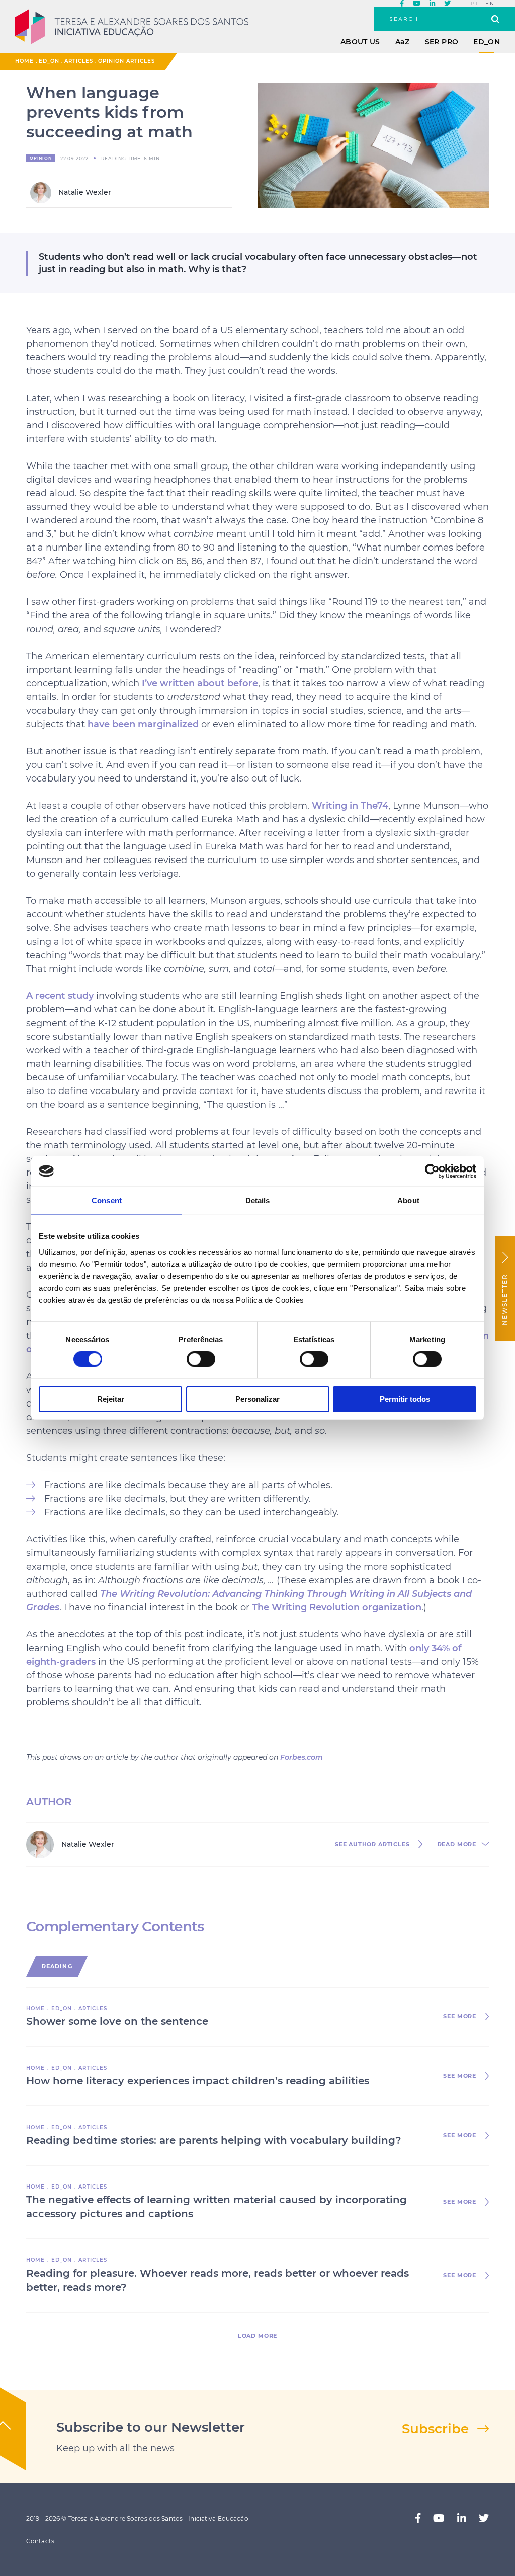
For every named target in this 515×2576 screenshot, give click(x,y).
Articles (79, 61)
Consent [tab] (107, 1200)
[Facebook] (402, 4)
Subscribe (435, 2429)
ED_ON (487, 42)
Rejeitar (111, 1399)
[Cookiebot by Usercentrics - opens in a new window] (432, 1171)
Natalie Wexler (84, 192)
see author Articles (372, 1845)
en (490, 4)
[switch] (201, 1359)
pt (475, 4)
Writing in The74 (350, 806)
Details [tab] (258, 1200)
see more (460, 2017)
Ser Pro (442, 42)
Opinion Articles (126, 61)
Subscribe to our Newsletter (151, 2427)
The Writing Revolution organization (337, 1607)
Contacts (40, 2541)
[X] (447, 4)
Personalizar (257, 1399)
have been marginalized (143, 724)
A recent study (60, 996)
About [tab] (408, 1200)
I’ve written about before (200, 683)
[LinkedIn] (432, 4)
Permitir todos (405, 1399)
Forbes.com (302, 1757)
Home (24, 61)
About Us (360, 42)
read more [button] (457, 1845)
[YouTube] (417, 4)
